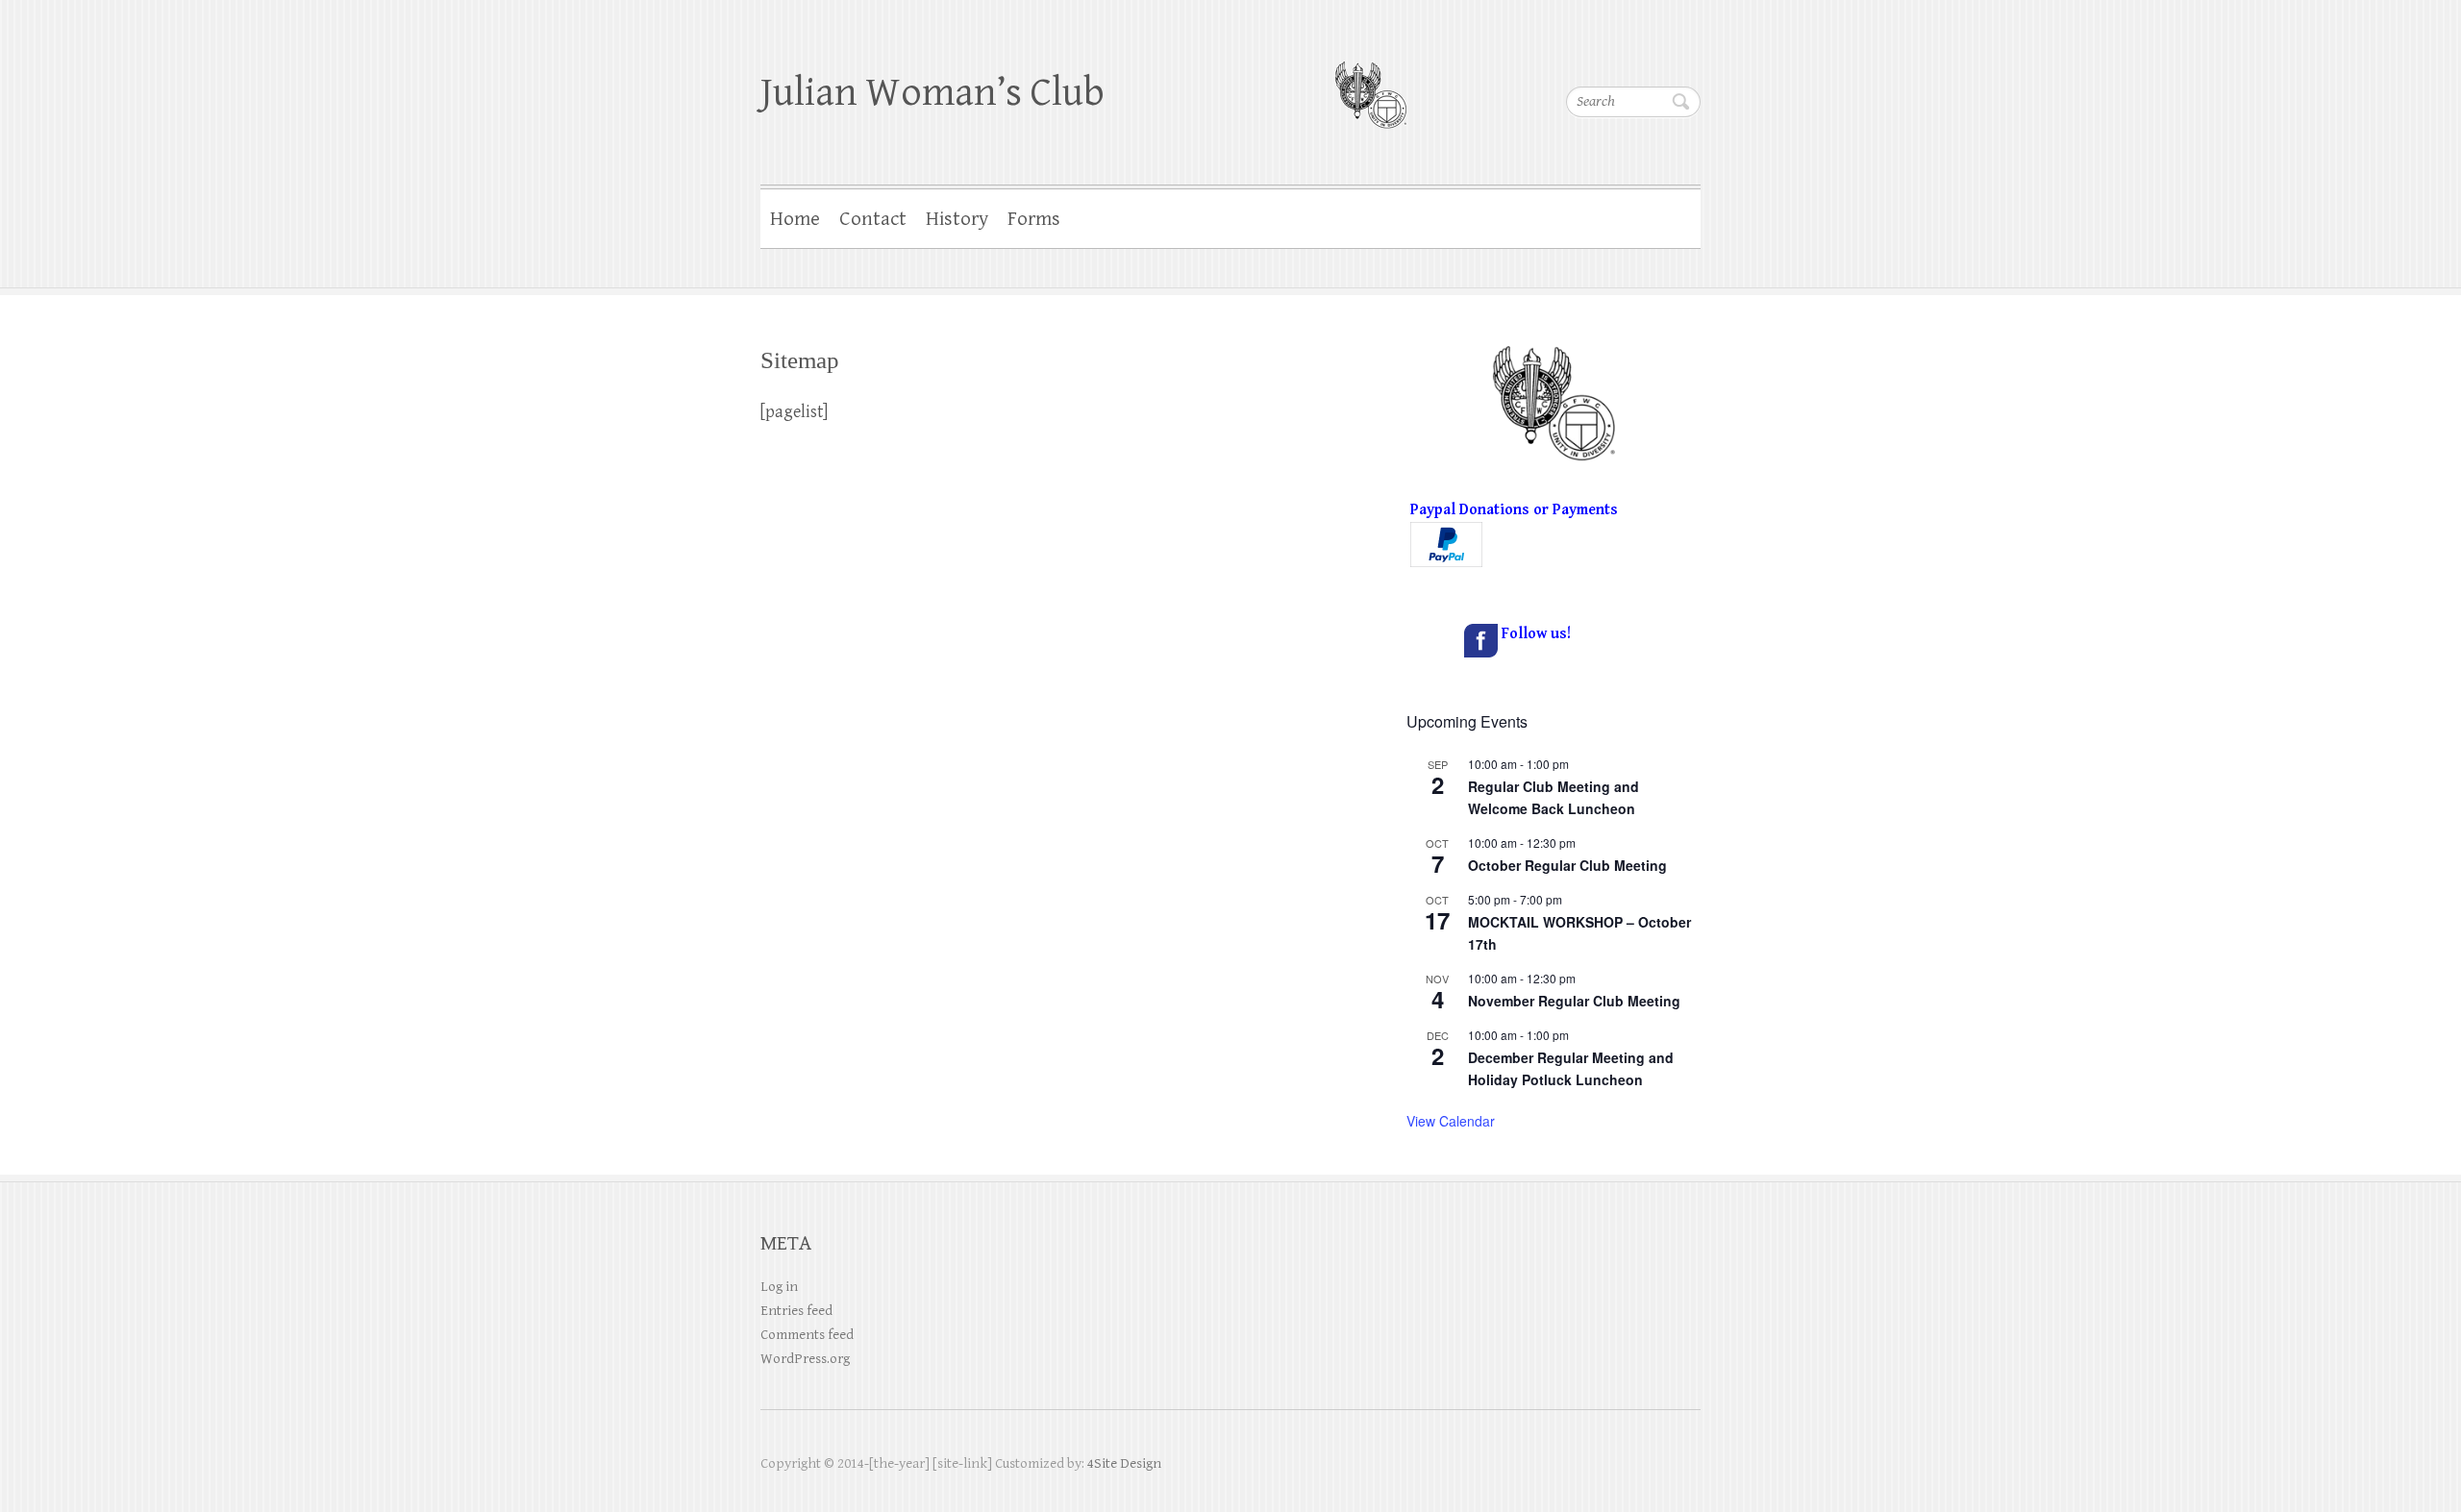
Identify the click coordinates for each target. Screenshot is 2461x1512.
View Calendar (1451, 1121)
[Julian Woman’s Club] (1370, 83)
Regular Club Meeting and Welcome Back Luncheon (1554, 797)
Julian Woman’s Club (932, 93)
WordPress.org (805, 1359)
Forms (1034, 219)
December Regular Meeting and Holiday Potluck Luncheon (1571, 1068)
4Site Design (1124, 1463)
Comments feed (807, 1335)
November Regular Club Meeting (1574, 1001)
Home (795, 219)
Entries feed (796, 1311)
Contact (873, 219)
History (957, 219)
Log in (779, 1287)
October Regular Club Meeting (1567, 865)
